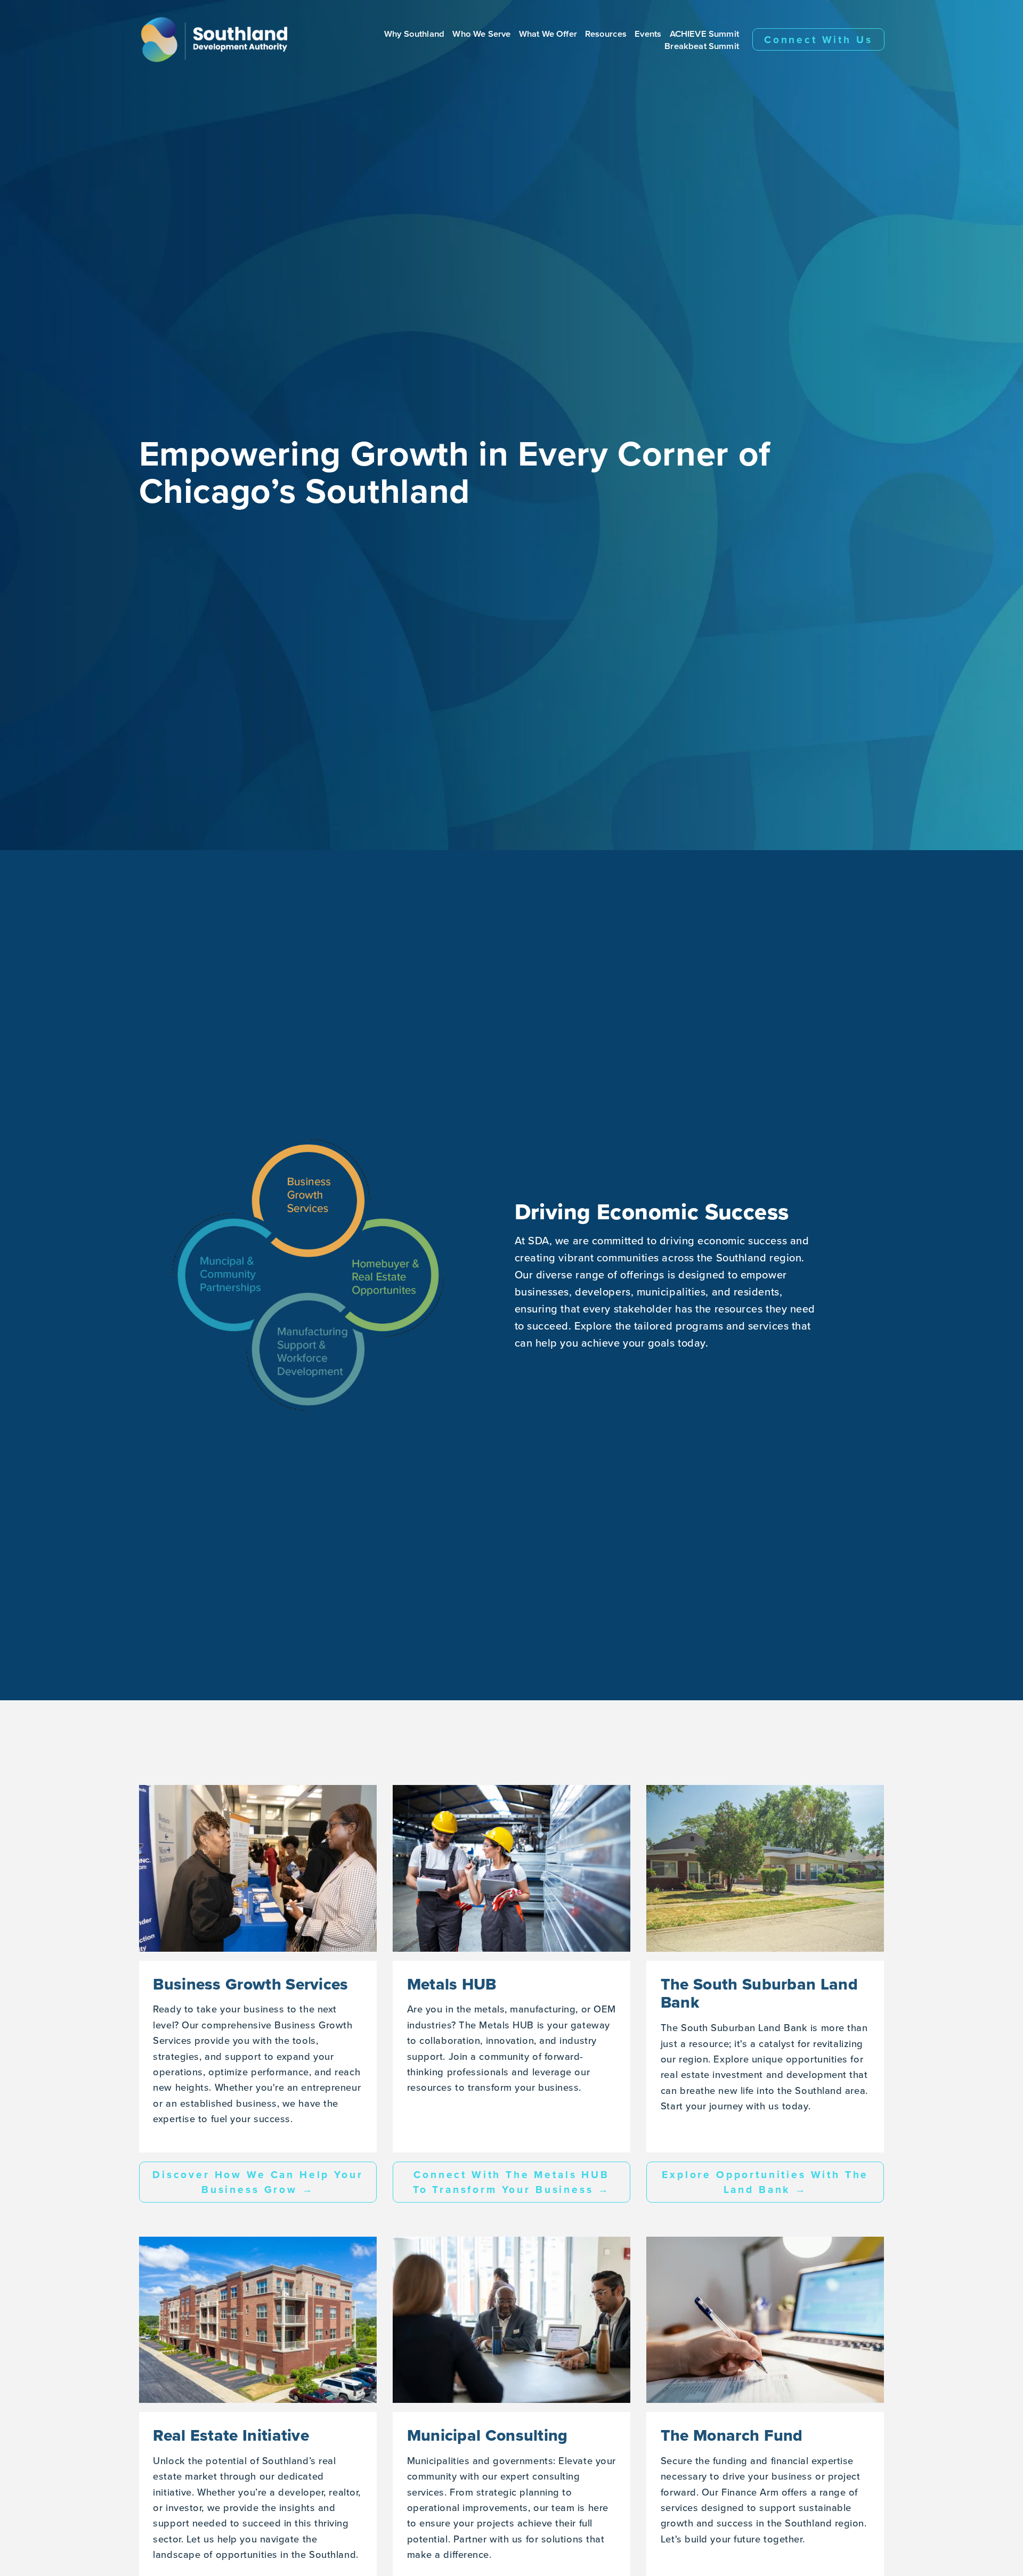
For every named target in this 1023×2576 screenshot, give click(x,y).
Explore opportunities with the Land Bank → (765, 2182)
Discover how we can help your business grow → (258, 2182)
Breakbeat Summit (702, 46)
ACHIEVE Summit (704, 33)
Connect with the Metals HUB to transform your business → (512, 2182)
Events (648, 33)
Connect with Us (818, 39)
